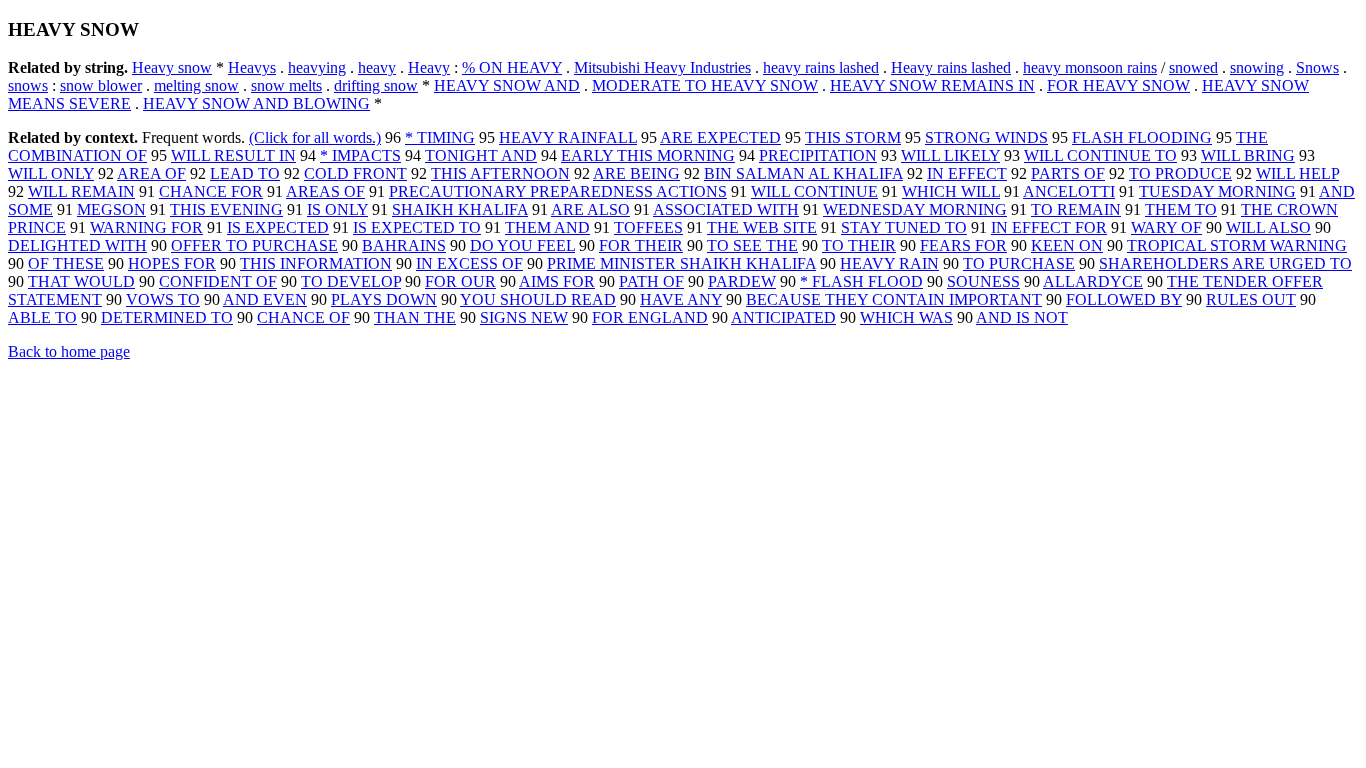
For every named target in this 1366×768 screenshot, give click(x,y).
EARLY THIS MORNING (648, 155)
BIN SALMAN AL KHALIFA (803, 173)
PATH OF (651, 281)
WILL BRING (1248, 155)
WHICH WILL (951, 191)
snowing (1257, 67)
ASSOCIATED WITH (726, 209)
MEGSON (111, 209)
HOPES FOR (172, 263)
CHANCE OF (303, 317)
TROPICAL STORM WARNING (1237, 245)
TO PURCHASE (1019, 263)
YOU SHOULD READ (538, 299)
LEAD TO (245, 173)
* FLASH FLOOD (861, 281)
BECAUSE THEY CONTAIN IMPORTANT (894, 299)
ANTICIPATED (783, 317)
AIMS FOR (557, 281)
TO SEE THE (752, 245)
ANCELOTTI (1069, 191)
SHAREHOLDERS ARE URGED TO (1225, 263)
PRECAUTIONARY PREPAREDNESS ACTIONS (558, 191)
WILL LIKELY (950, 155)
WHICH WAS (906, 317)
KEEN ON (1067, 245)
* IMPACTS (360, 155)
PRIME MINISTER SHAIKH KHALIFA (681, 263)
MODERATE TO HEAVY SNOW (705, 85)
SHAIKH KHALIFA (460, 209)
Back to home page (69, 351)
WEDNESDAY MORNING (915, 209)
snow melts (286, 85)
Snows (1317, 67)
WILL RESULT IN (233, 155)
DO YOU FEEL (522, 245)
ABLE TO (42, 317)
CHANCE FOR (211, 191)
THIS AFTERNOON (500, 173)
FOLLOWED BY (1124, 299)
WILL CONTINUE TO (1100, 155)
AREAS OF (325, 191)
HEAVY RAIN (889, 263)
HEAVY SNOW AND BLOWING (256, 103)
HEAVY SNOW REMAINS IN (932, 85)
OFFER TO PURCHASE (254, 245)
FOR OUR (460, 281)
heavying (317, 67)
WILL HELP (1297, 173)
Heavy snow (172, 67)
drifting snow (376, 85)
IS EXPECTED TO (417, 227)
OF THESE (66, 263)
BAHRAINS (404, 245)
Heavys (252, 67)
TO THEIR (859, 245)
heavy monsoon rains (1090, 67)
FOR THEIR (641, 245)
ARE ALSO (590, 209)
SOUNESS (983, 281)
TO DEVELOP (351, 281)
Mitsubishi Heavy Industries (662, 67)
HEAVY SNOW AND (507, 85)
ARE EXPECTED (720, 137)
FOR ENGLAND (650, 317)
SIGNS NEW (524, 317)
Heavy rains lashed (951, 67)
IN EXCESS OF (469, 263)
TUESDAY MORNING (1217, 191)
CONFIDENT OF (218, 281)
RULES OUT (1251, 299)
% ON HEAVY (512, 67)
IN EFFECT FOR (1049, 227)
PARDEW (742, 281)
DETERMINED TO (167, 317)
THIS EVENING (226, 209)
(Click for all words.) (315, 137)
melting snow (196, 85)
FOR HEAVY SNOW (1118, 85)
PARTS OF (1068, 173)
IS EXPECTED (278, 227)
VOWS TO (163, 299)
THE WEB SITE (762, 227)
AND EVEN (265, 299)
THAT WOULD (81, 281)
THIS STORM (853, 137)
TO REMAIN (1076, 209)
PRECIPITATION (818, 155)
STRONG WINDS (986, 137)
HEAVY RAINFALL (568, 137)
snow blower (101, 85)
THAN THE (415, 317)
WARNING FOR (146, 227)
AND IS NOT (1022, 317)
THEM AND (547, 227)
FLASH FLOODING (1142, 137)
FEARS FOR (963, 245)
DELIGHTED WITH (77, 245)
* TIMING (440, 137)
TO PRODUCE (1180, 173)
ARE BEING (636, 173)
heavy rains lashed (821, 67)
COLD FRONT (355, 173)
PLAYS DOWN (384, 299)
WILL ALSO (1268, 227)
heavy (377, 67)
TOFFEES (648, 227)
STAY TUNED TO (904, 227)
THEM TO (1181, 209)
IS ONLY (337, 209)
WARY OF (1166, 227)
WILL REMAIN (81, 191)
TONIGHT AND (481, 155)
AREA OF (151, 173)
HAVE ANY (681, 299)
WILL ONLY (51, 173)
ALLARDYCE (1093, 281)
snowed (1193, 67)
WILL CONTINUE (814, 191)
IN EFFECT (967, 173)
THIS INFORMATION (316, 263)
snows (28, 85)
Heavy (429, 67)
